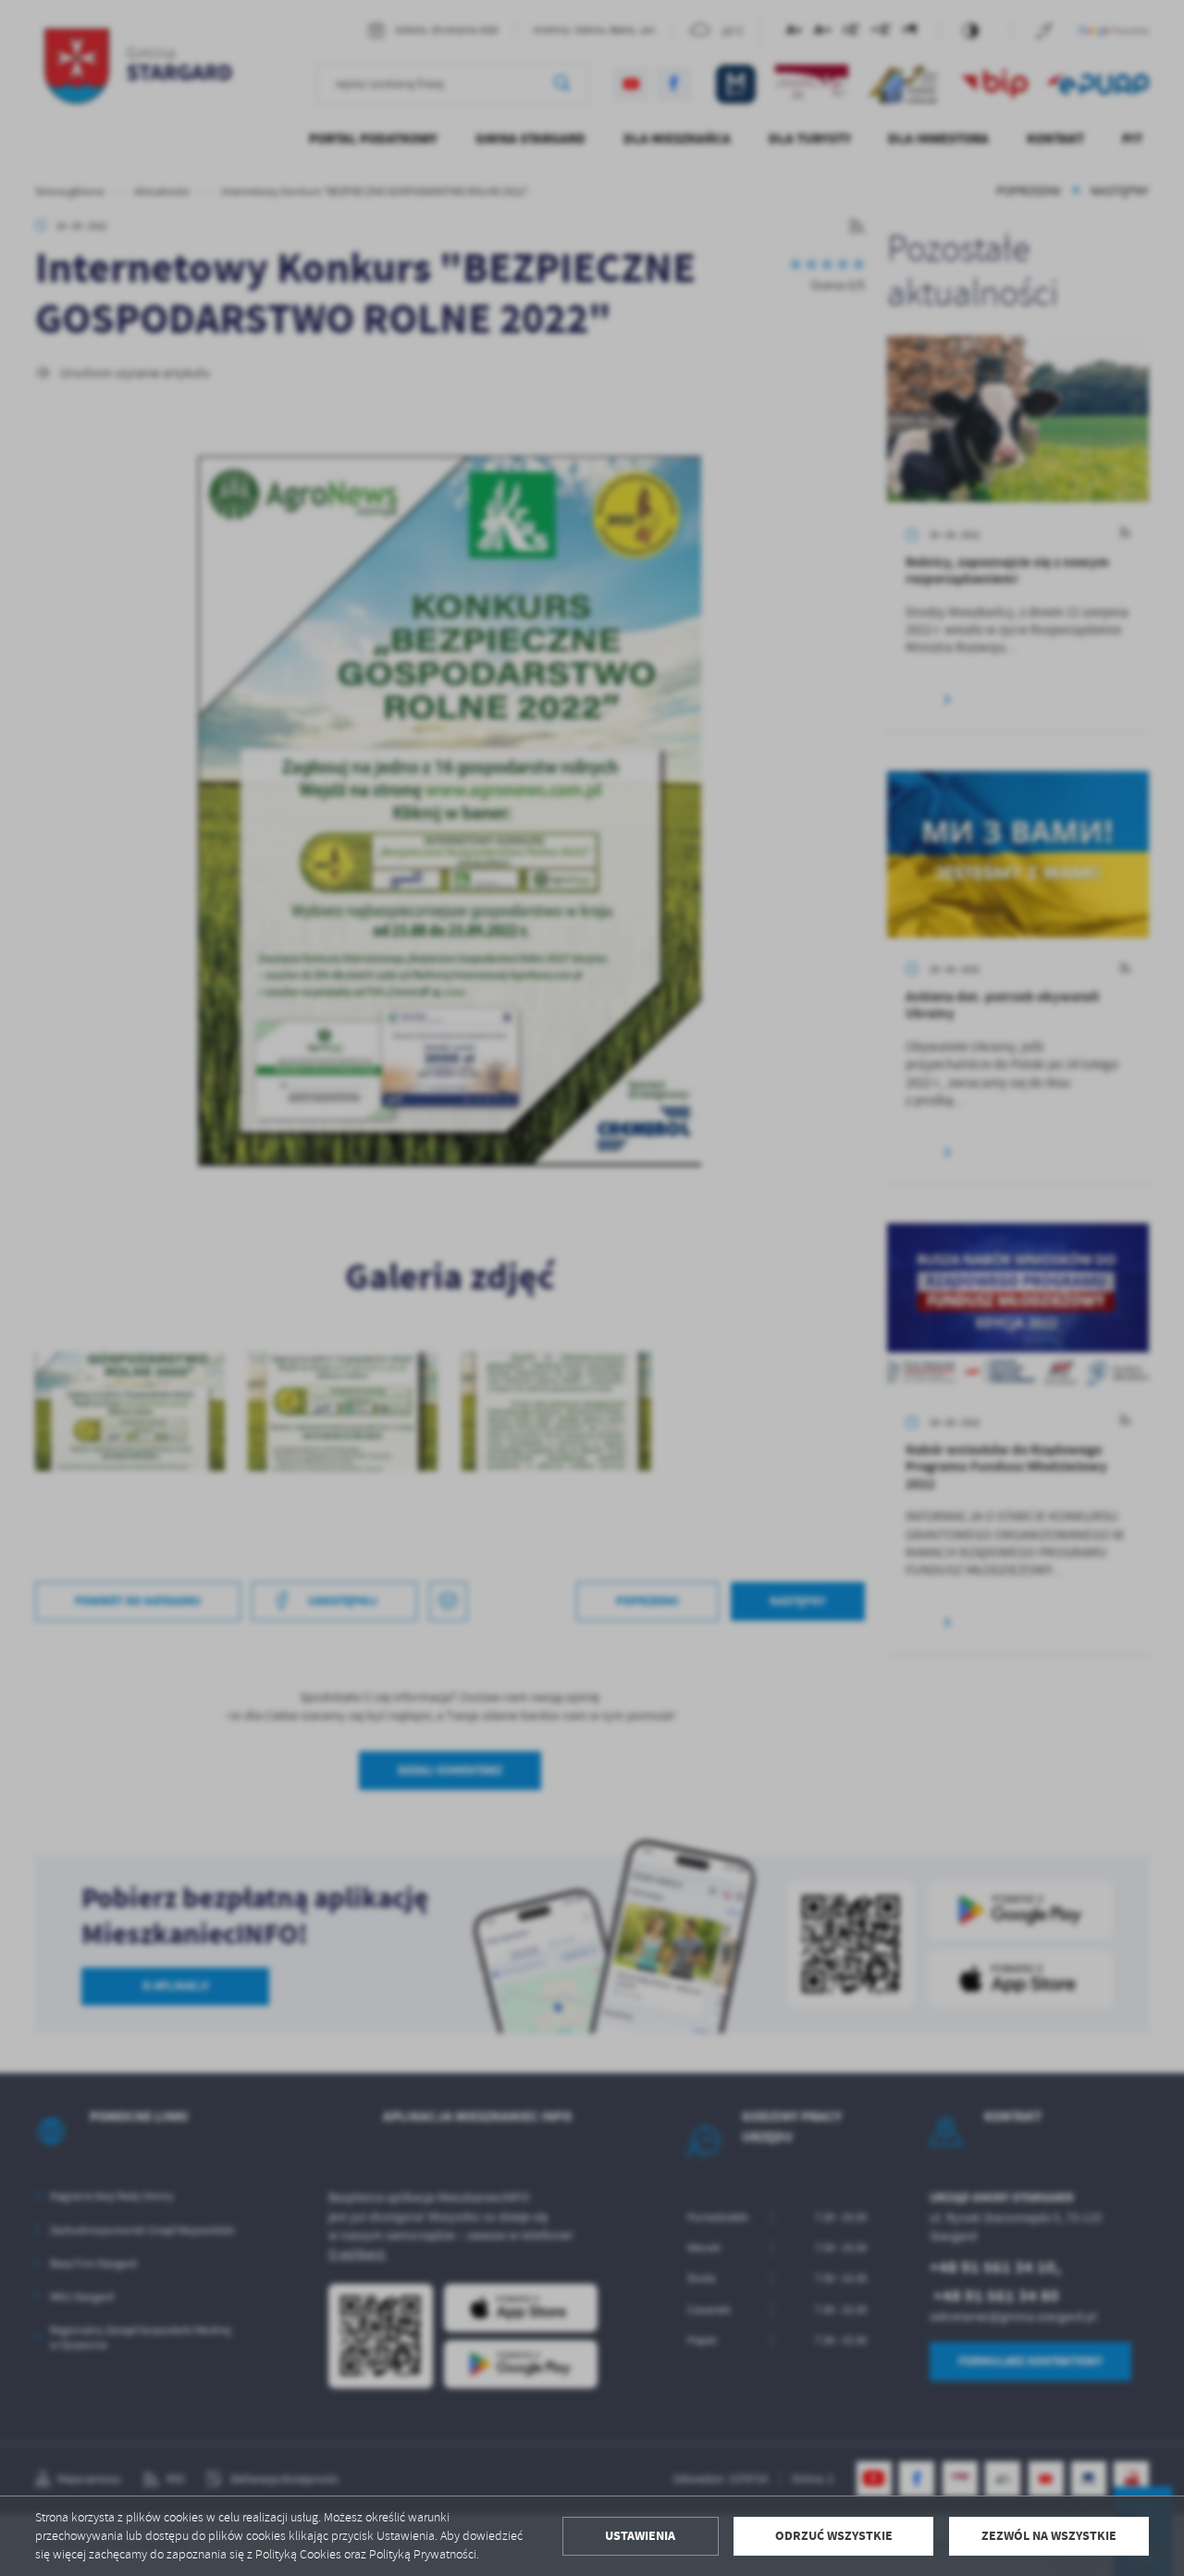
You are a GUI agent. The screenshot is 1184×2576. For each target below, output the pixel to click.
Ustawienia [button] (640, 2536)
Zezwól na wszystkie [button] (1049, 2536)
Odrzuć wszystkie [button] (834, 2536)
